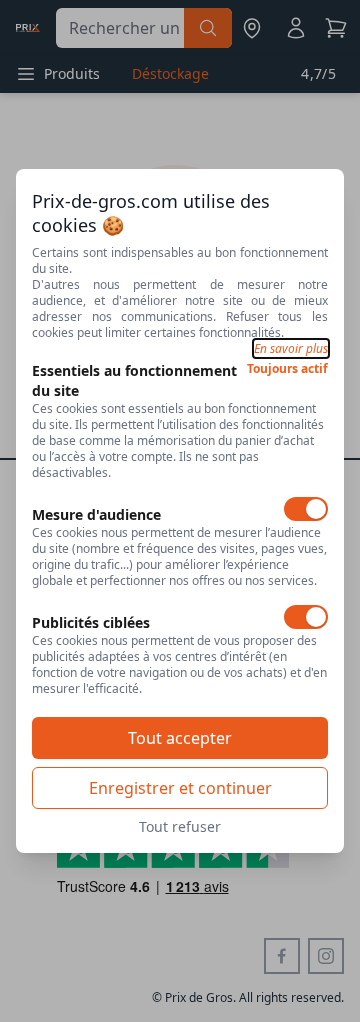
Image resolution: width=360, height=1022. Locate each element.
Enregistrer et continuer (180, 788)
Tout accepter (180, 738)
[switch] (306, 509)
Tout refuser (180, 826)
